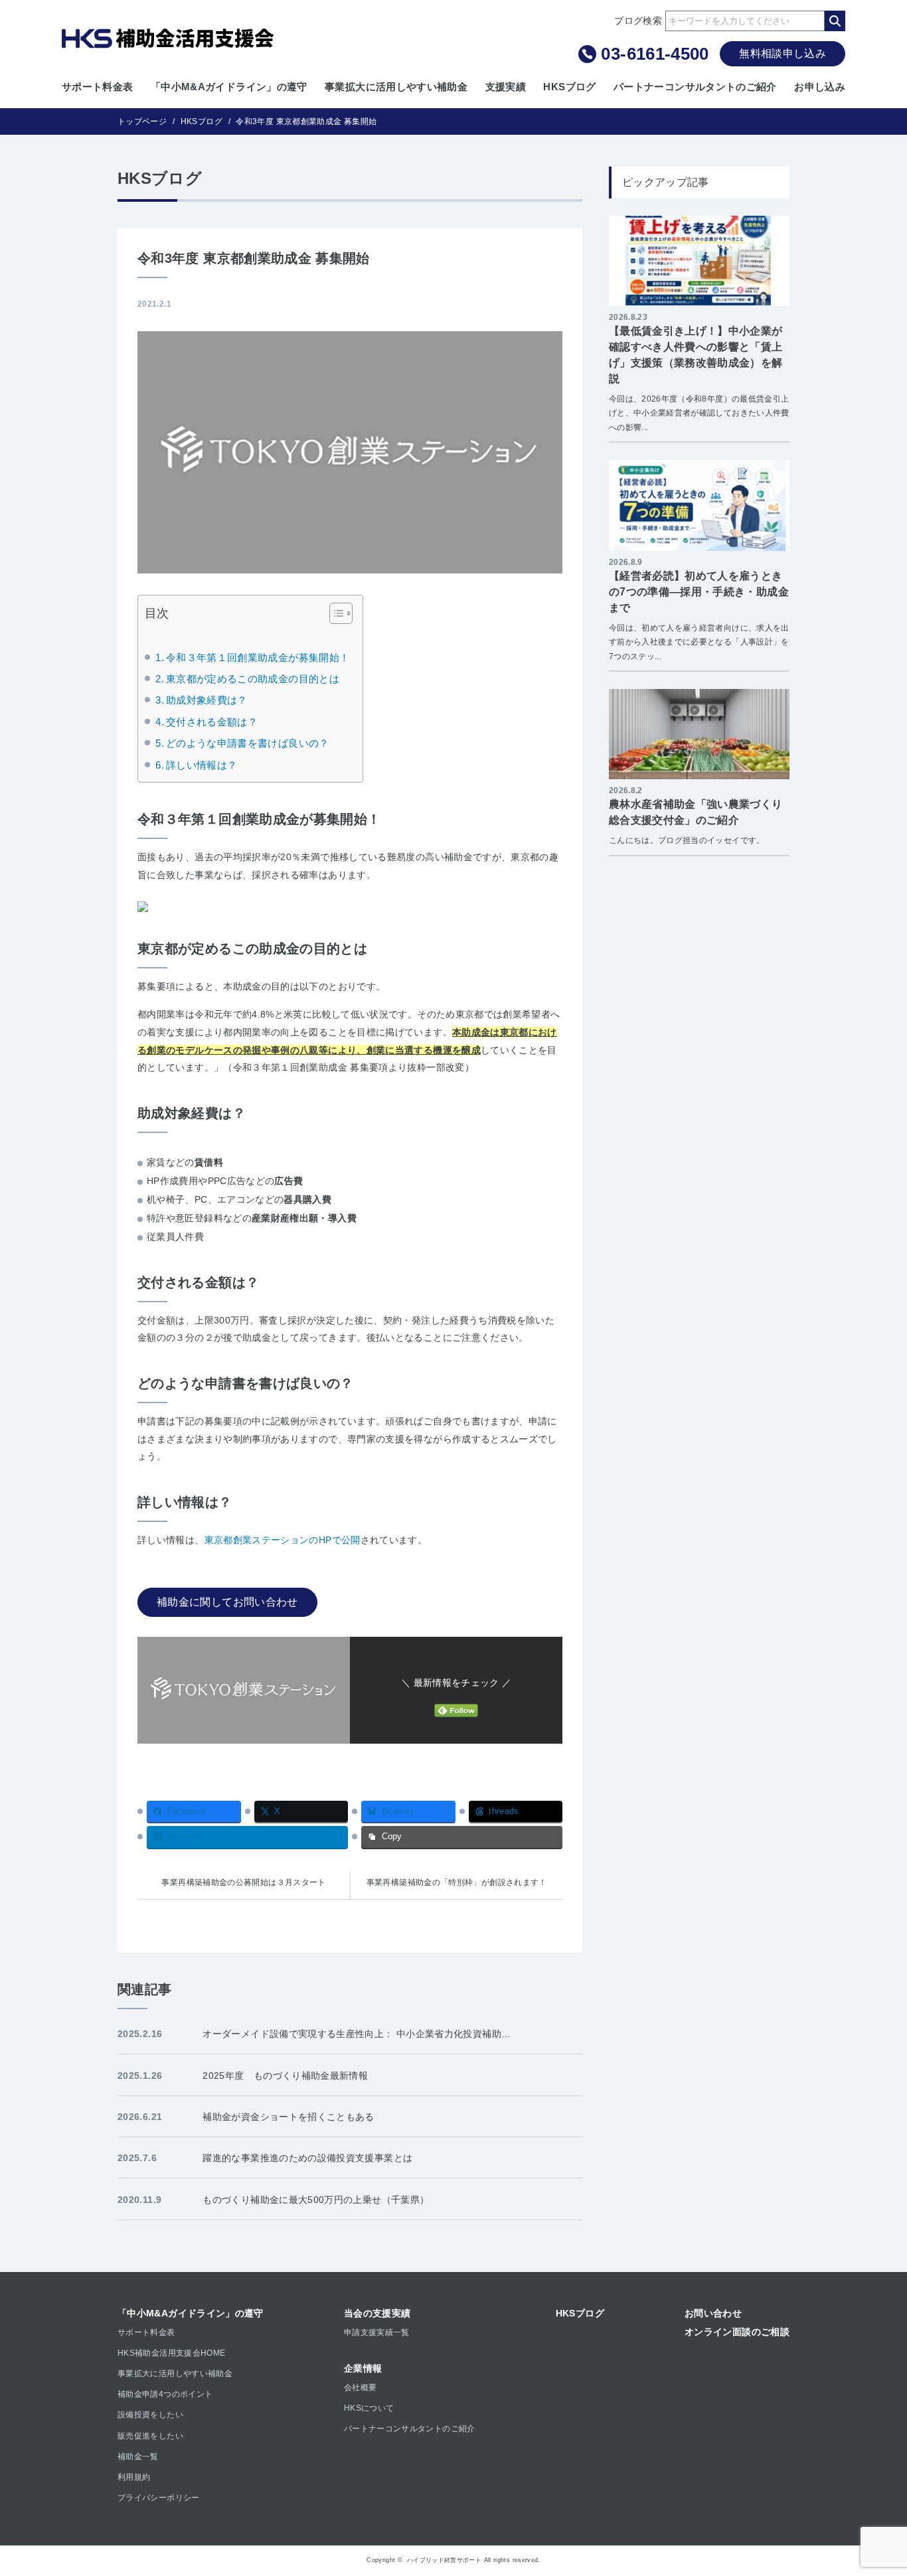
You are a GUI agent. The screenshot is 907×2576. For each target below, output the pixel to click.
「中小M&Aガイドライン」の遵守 (229, 87)
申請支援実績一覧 (377, 2332)
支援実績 (506, 87)
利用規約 (134, 2477)
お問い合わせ (713, 2313)
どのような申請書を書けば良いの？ (247, 743)
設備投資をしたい (150, 2415)
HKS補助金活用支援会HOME (171, 2353)
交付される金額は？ (212, 722)
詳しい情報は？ (202, 765)
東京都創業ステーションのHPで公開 (283, 1540)
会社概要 (360, 2387)
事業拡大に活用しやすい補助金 (396, 87)
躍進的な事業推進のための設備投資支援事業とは (307, 2158)
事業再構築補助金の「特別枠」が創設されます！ (457, 1882)
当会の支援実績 (377, 2313)
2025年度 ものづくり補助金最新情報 (285, 2076)
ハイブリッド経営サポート (444, 2560)
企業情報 (363, 2368)
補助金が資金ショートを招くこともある (288, 2117)
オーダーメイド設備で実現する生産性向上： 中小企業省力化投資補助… (357, 2034)
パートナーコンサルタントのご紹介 (695, 87)
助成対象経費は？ (207, 700)
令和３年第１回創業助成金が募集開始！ (258, 658)
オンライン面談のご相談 (737, 2332)
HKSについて (369, 2408)
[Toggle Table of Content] (334, 613)
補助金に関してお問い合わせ (227, 1602)
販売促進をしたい (150, 2436)
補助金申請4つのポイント (165, 2394)
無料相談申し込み (783, 53)
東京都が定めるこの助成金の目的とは (253, 679)
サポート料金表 (98, 87)
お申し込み (820, 87)
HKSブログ (569, 87)
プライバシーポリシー (159, 2498)
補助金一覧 (138, 2457)
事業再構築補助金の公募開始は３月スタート (243, 1882)
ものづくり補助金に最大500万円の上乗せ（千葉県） (316, 2200)
